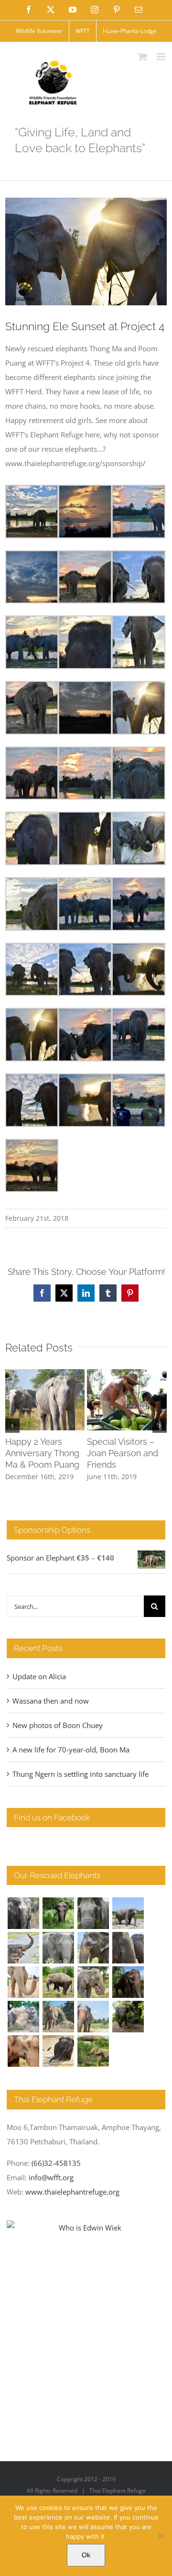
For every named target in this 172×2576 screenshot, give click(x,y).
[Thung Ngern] (58, 1913)
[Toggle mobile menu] (162, 57)
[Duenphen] (128, 2017)
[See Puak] (23, 2051)
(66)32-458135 (56, 2163)
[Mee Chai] (93, 1948)
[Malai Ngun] (128, 1982)
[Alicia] (23, 1948)
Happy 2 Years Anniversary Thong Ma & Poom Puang (42, 1453)
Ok (86, 2555)
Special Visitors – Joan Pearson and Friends (123, 1453)
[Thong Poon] (23, 1982)
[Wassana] (23, 2017)
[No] (160, 2536)
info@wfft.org (51, 2177)
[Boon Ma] (93, 1913)
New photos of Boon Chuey (58, 1725)
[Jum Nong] (93, 1982)
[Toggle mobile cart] (142, 57)
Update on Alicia (39, 1676)
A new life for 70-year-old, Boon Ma (71, 1750)
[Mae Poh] (128, 1913)
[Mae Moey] (23, 1913)
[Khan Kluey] (58, 2051)
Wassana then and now (51, 1701)
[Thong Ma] (128, 1948)
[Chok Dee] (58, 2017)
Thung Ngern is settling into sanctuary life (81, 1774)
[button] (12, 1426)
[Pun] (93, 2017)
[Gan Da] (58, 1948)
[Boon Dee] (58, 1982)
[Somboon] (93, 2051)
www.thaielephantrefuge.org (72, 2192)
